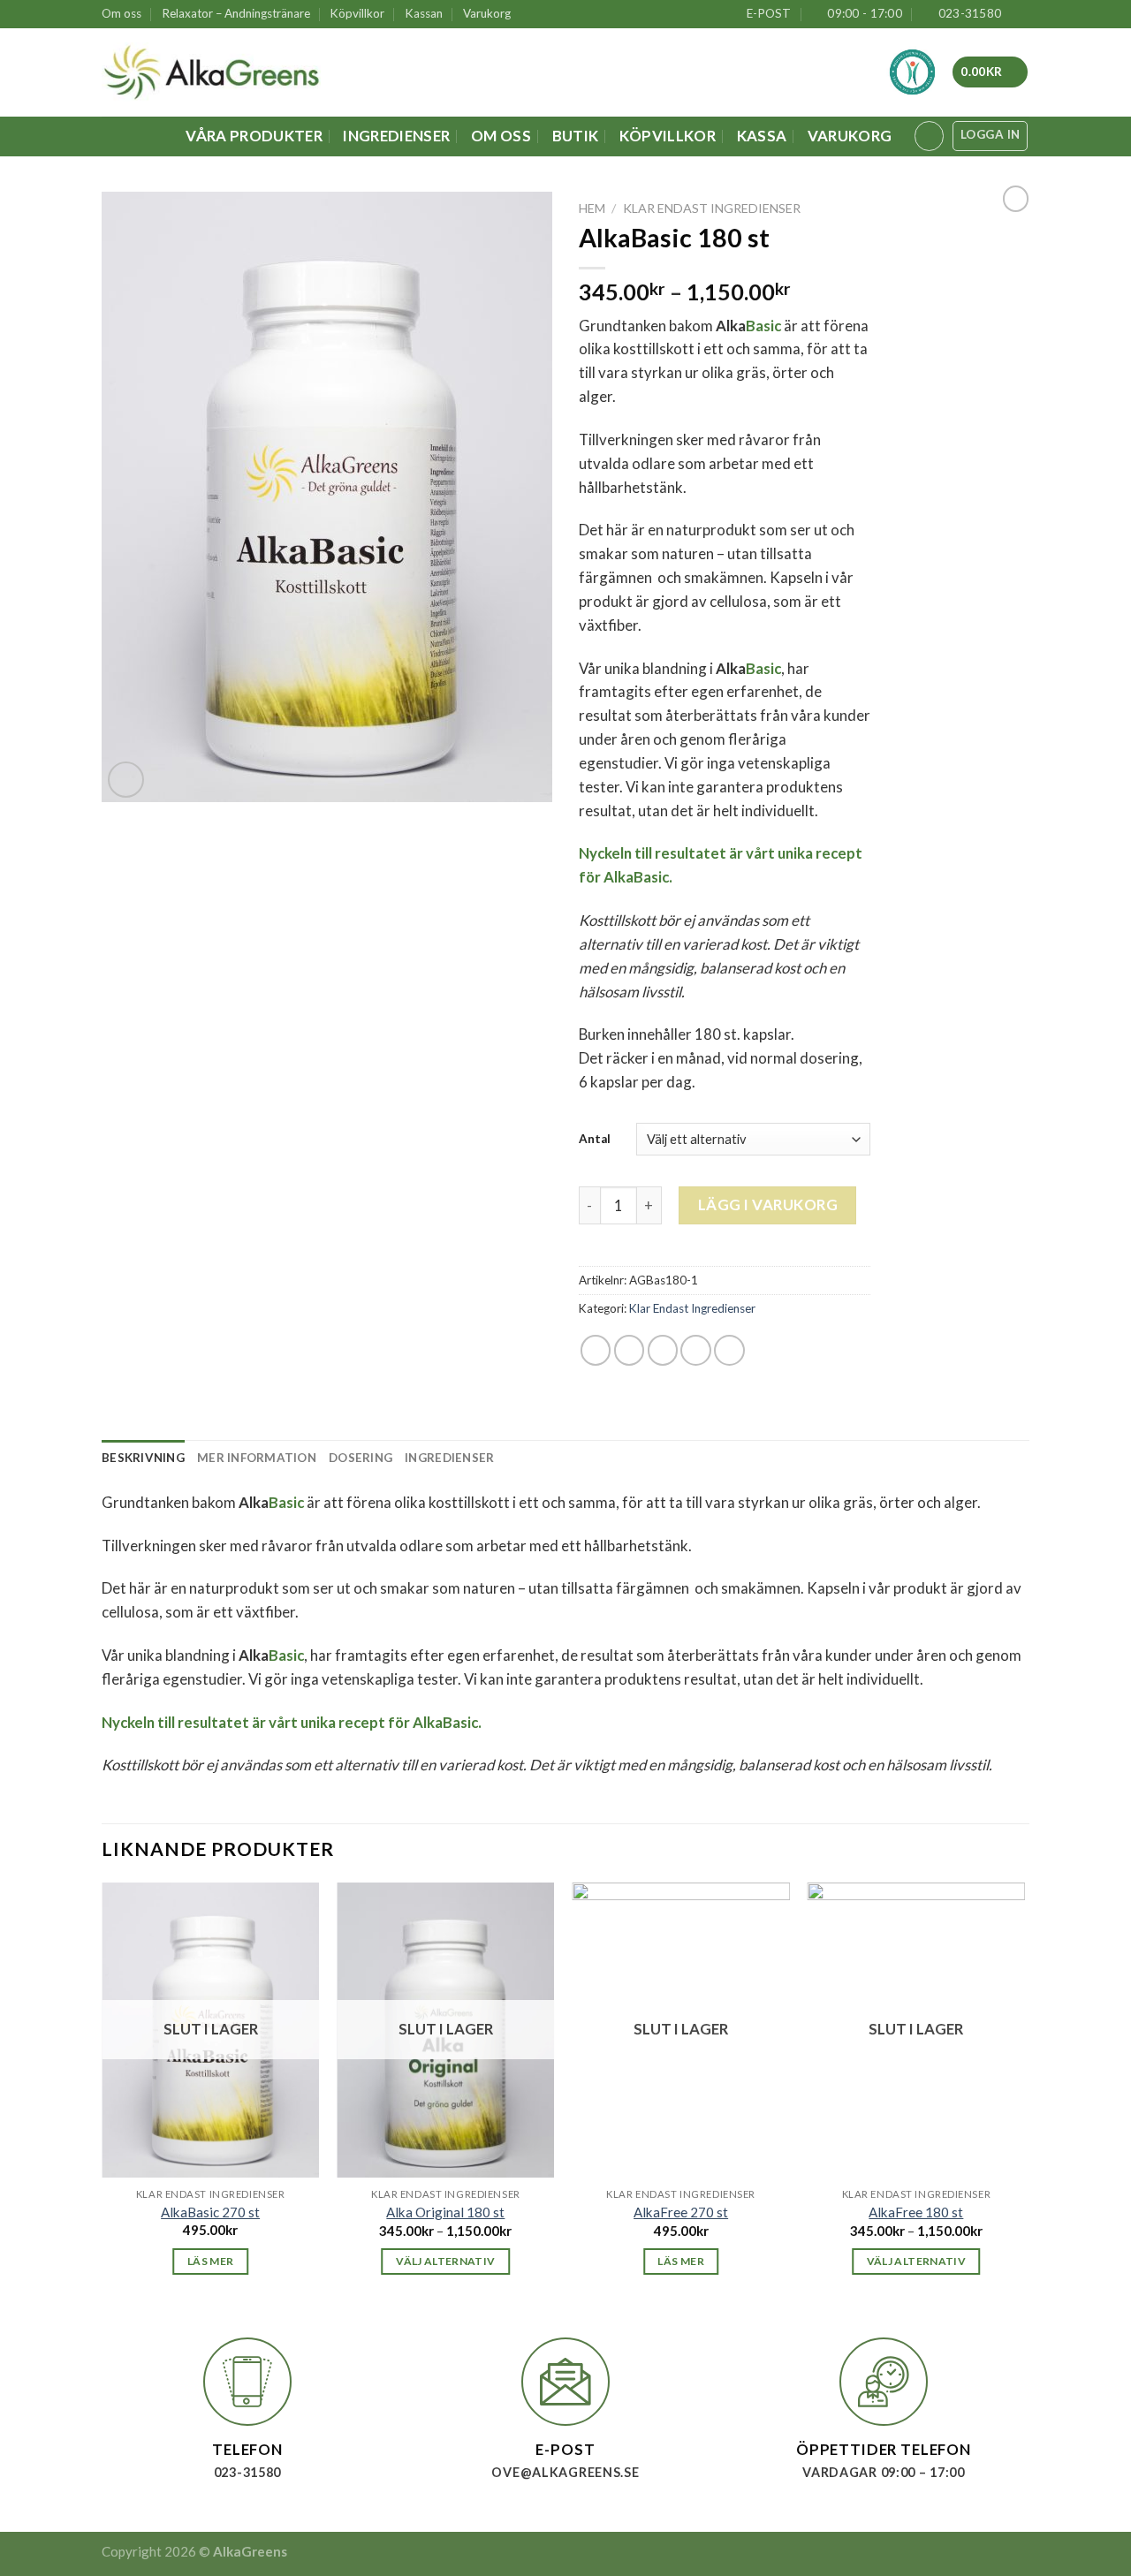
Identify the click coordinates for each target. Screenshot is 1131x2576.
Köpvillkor (357, 13)
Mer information (257, 1458)
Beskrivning (143, 1458)
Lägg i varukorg (768, 1205)
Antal (595, 1139)
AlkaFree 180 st (916, 2212)
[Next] (1024, 2095)
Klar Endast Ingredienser (712, 208)
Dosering (361, 1458)
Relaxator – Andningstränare (236, 13)
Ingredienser (396, 136)
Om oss (121, 13)
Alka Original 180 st (445, 2212)
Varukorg (487, 13)
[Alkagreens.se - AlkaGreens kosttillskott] (211, 72)
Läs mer (211, 2261)
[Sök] (930, 136)
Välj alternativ (445, 2261)
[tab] (143, 1458)
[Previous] (102, 2095)
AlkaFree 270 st (681, 2212)
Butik (576, 136)
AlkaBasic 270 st (210, 2212)
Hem (592, 208)
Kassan (424, 13)
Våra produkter (254, 136)
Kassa (762, 136)
